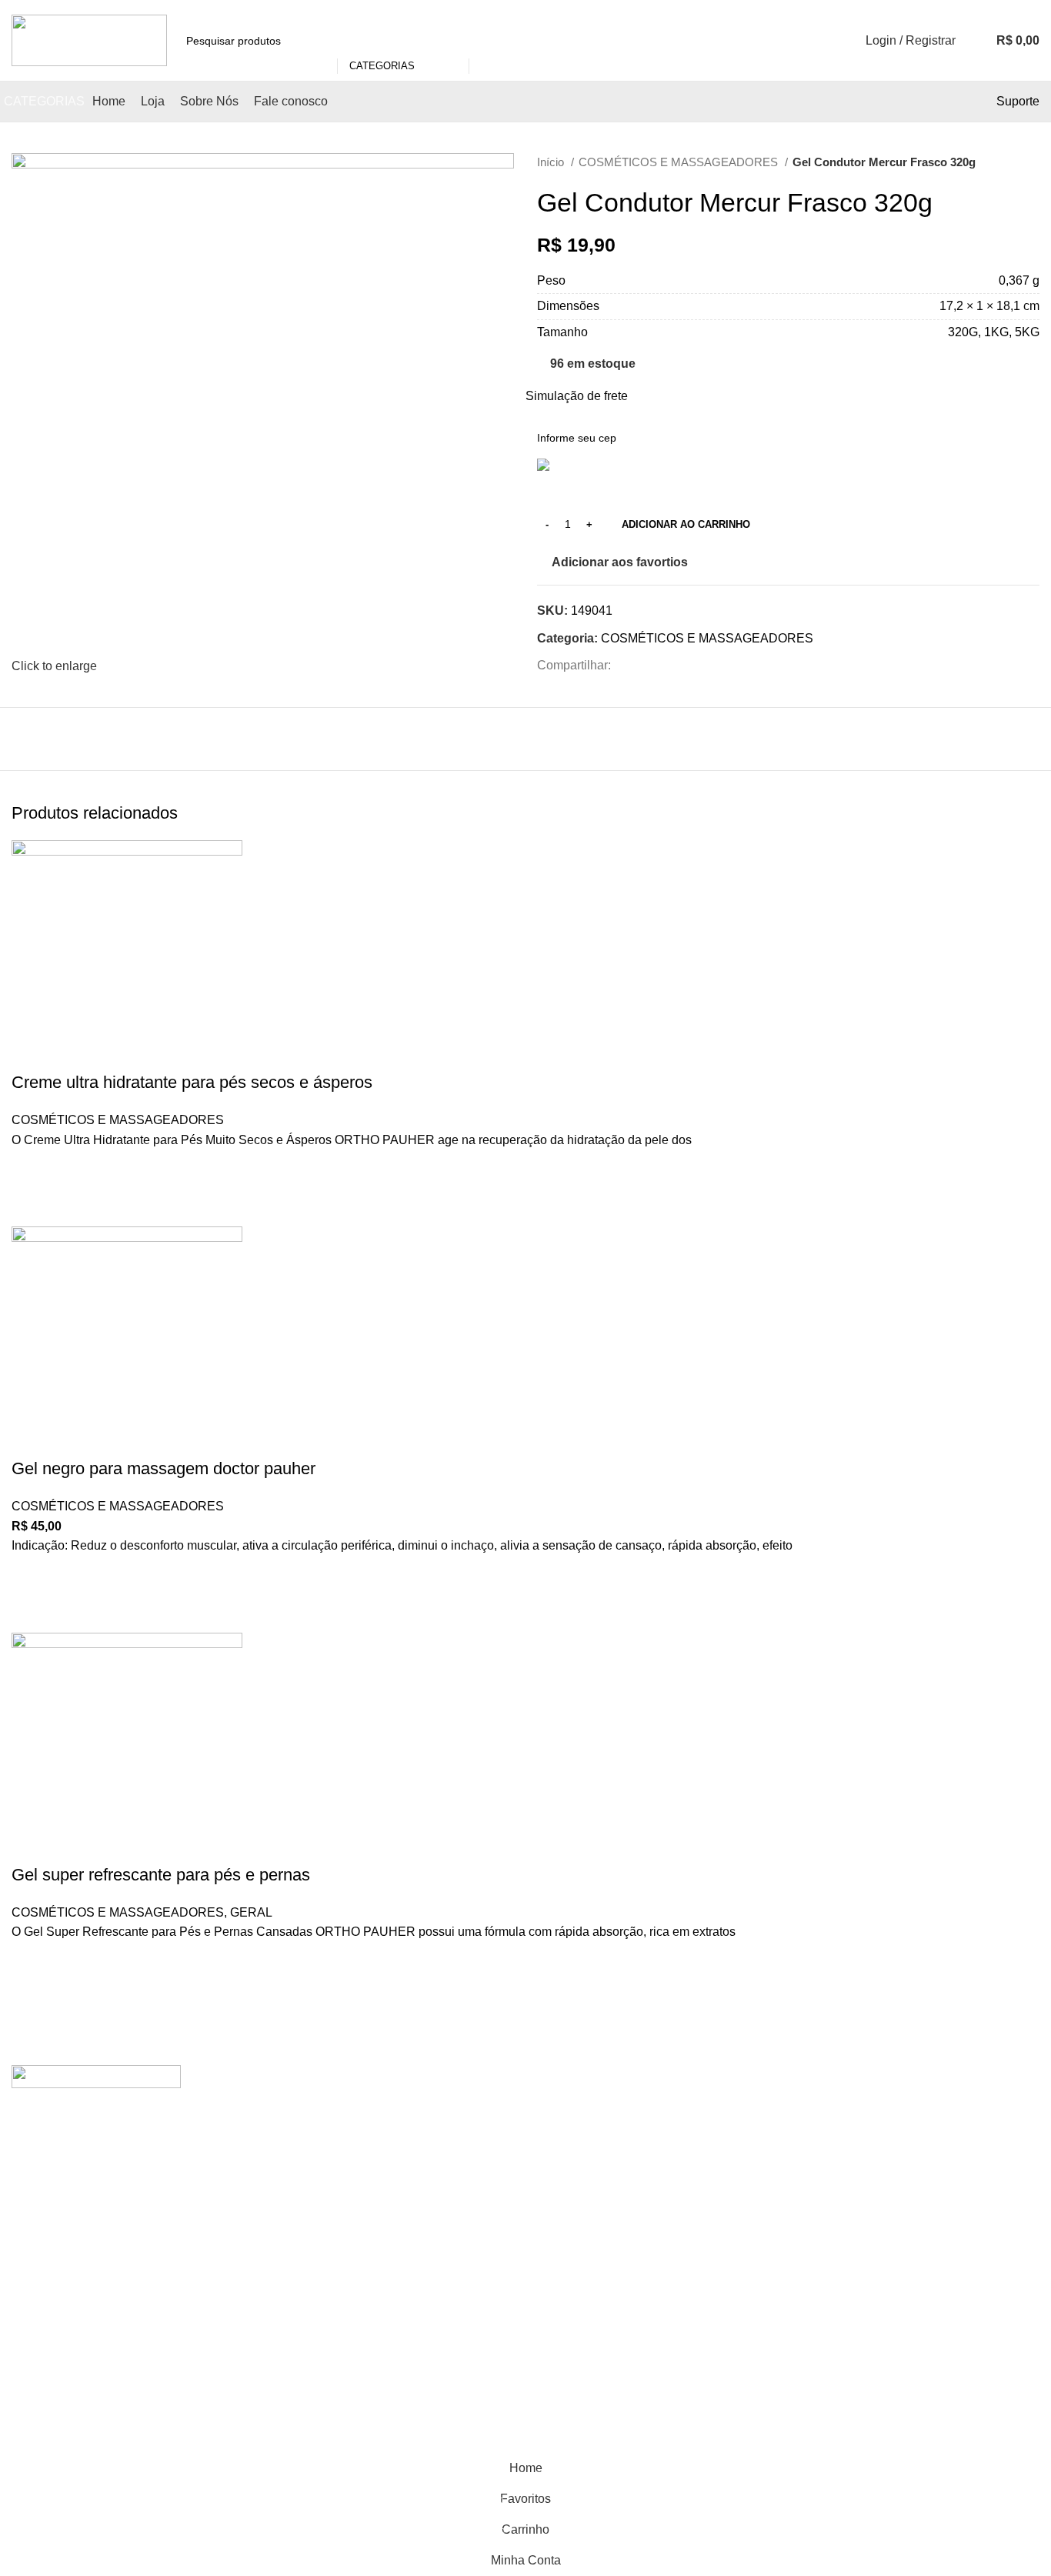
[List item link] (132, 2325)
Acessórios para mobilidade (351, 2106)
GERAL (251, 1912)
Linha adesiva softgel (333, 2279)
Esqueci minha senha (772, 2279)
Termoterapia (573, 2280)
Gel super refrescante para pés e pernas (161, 1875)
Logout (731, 2249)
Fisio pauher (309, 2249)
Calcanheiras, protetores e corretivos (375, 2192)
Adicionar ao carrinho (686, 524)
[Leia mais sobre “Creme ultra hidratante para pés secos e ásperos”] (31, 1207)
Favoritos (738, 2221)
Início (552, 162)
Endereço (739, 2163)
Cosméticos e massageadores (357, 2221)
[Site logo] (89, 40)
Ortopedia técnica (585, 2176)
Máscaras (564, 2073)
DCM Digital (410, 2443)
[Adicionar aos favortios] (31, 1169)
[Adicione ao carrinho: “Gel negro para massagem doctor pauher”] (31, 1613)
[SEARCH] (487, 41)
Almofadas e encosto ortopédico (362, 2135)
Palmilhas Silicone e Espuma (593, 2214)
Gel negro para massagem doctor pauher (163, 1468)
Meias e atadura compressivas (581, 2110)
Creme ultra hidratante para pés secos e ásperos (192, 1082)
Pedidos (735, 2106)
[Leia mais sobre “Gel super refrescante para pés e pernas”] (31, 2000)
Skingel (558, 2252)
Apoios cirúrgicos (322, 2163)
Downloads (744, 2135)
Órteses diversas (583, 2148)
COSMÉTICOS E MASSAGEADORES (680, 162)
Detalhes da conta (762, 2192)
